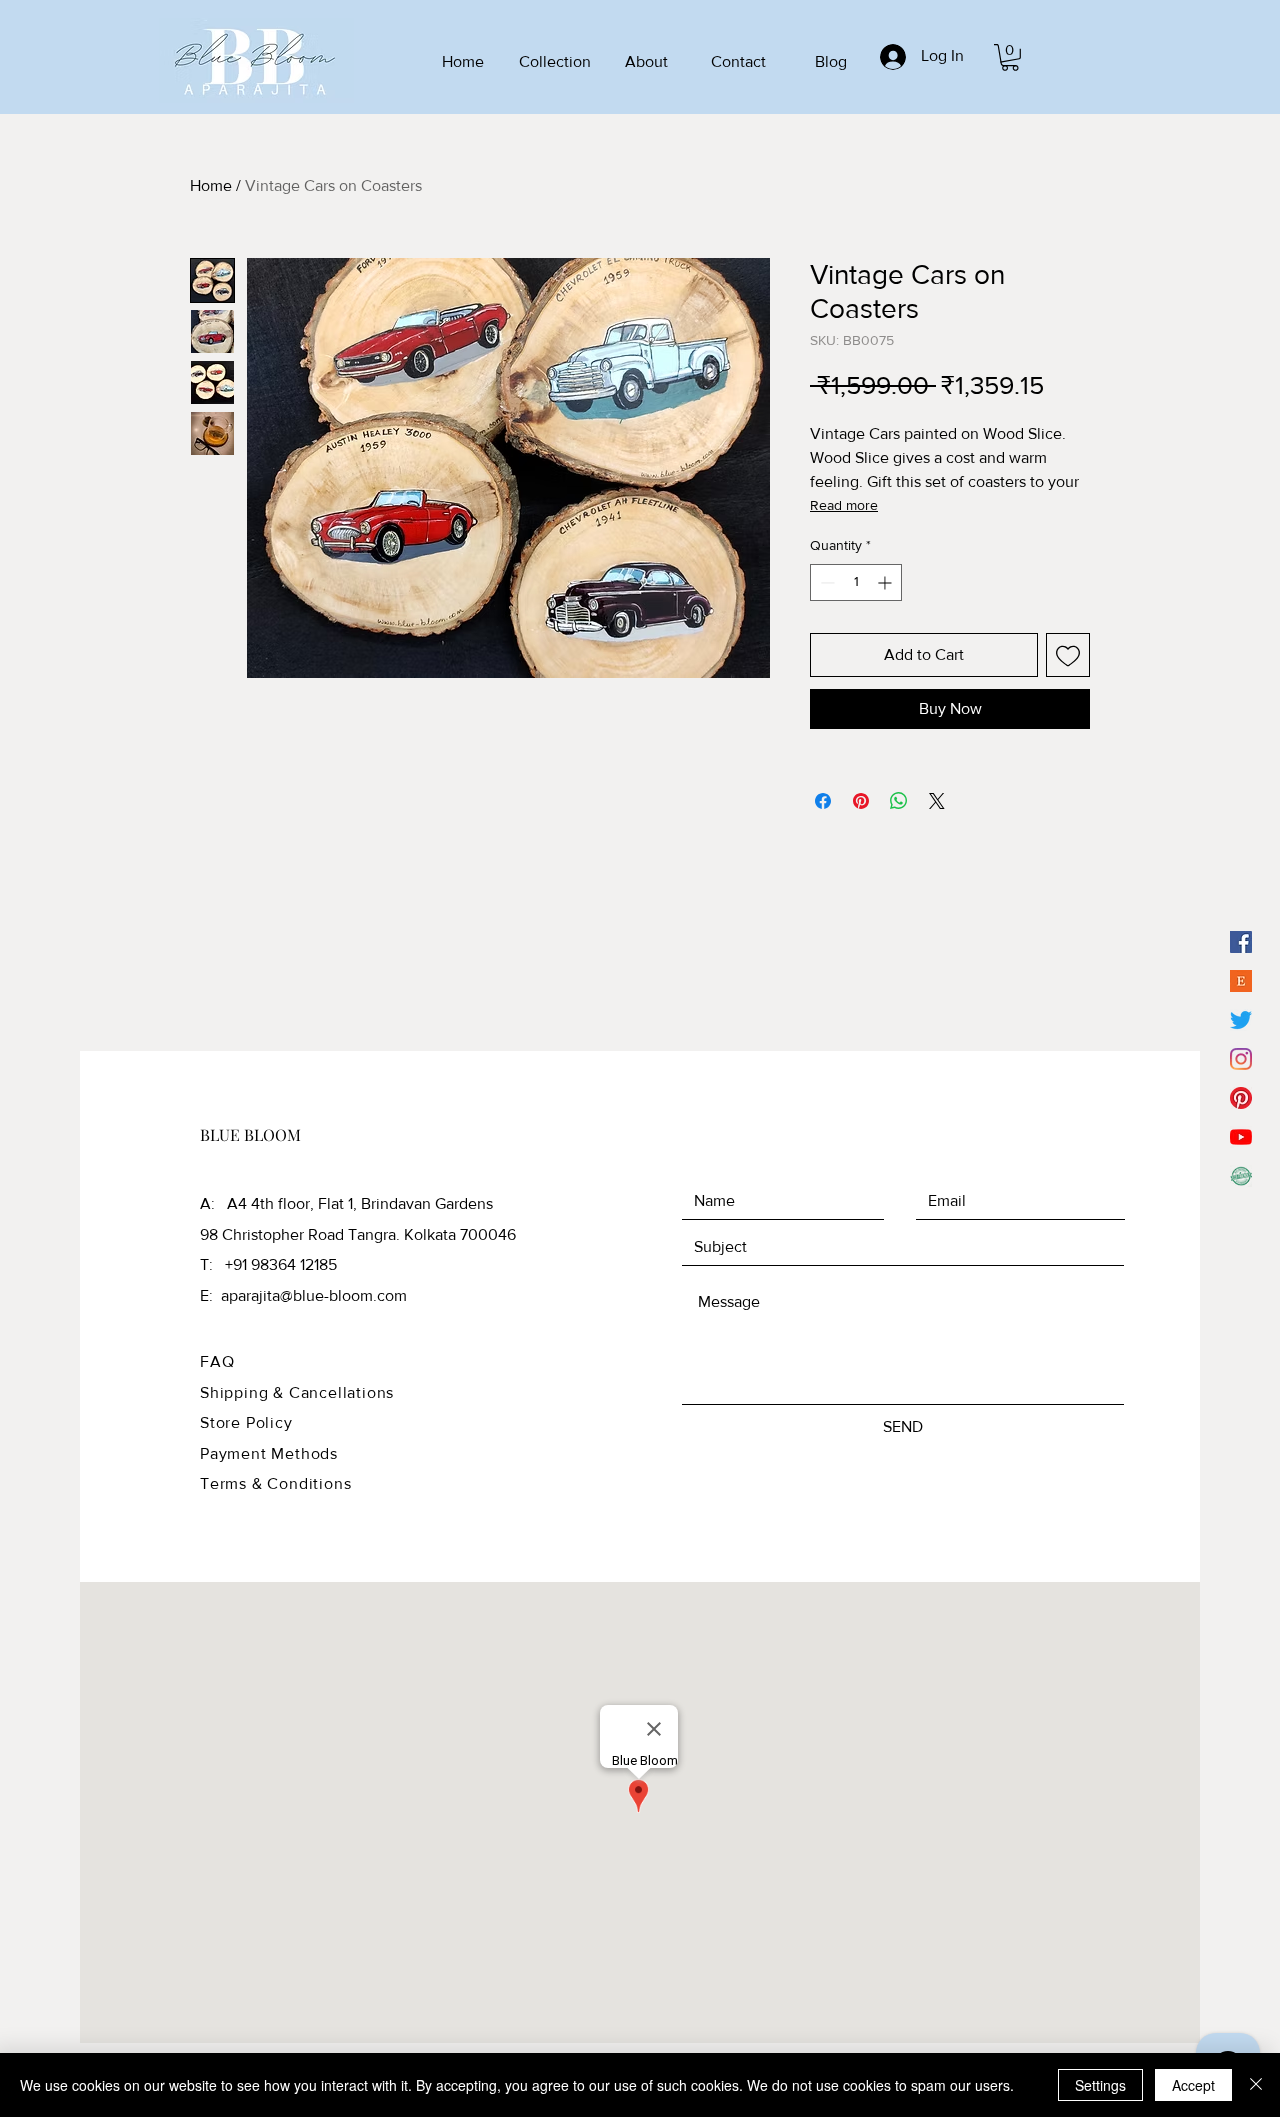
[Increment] (886, 582)
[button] (1010, 57)
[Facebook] (1241, 942)
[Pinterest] (1241, 1098)
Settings (1100, 2085)
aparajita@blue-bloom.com (314, 1295)
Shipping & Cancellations (297, 1392)
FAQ (217, 1361)
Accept (1193, 2085)
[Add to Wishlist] (1068, 655)
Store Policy (246, 1422)
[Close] (1256, 2085)
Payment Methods (269, 1453)
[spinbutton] (856, 582)
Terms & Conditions (275, 1483)
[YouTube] (1241, 1137)
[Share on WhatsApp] (899, 801)
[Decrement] (825, 582)
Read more (844, 505)
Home (211, 185)
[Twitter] (1241, 1020)
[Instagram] (1241, 1059)
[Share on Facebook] (823, 801)
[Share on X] (937, 801)
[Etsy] (1241, 981)
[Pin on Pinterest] (861, 801)
